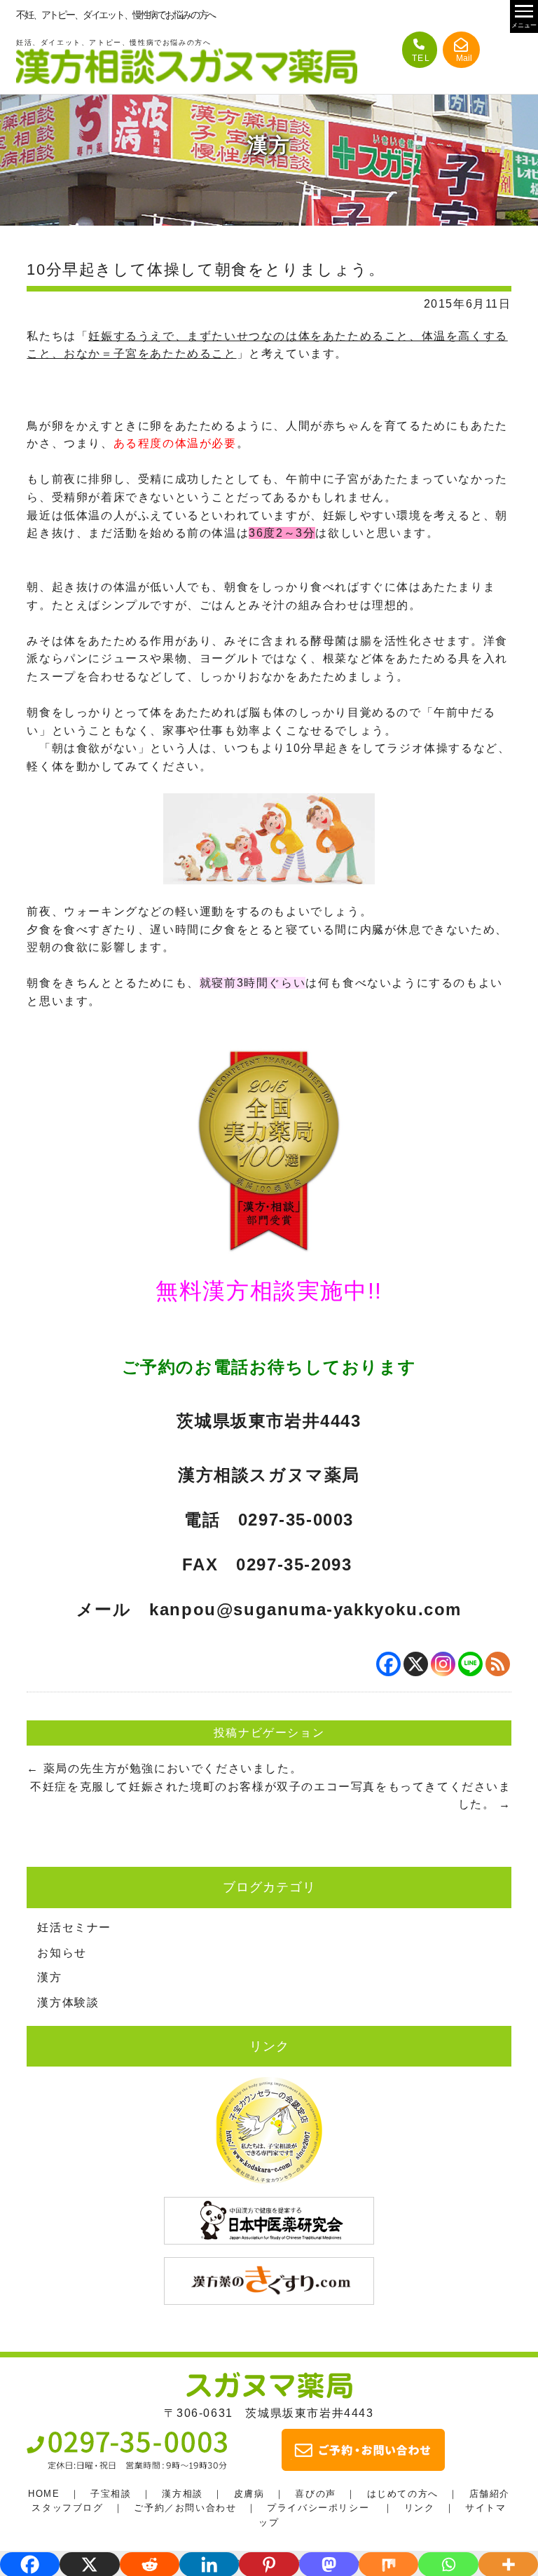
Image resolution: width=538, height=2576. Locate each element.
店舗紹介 (490, 2494)
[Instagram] (443, 1664)
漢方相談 (182, 2494)
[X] (416, 1664)
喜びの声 (315, 2494)
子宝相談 (111, 2494)
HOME (44, 2494)
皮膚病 (249, 2494)
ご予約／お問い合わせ (185, 2508)
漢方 (49, 1977)
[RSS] (498, 1664)
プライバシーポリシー (318, 2508)
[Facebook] (388, 1664)
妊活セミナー (74, 1927)
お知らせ (62, 1953)
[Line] (470, 1664)
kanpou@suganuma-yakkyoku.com (305, 1609)
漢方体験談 (68, 2002)
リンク (420, 2508)
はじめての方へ (403, 2494)
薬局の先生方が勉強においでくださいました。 (164, 1768)
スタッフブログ (67, 2508)
